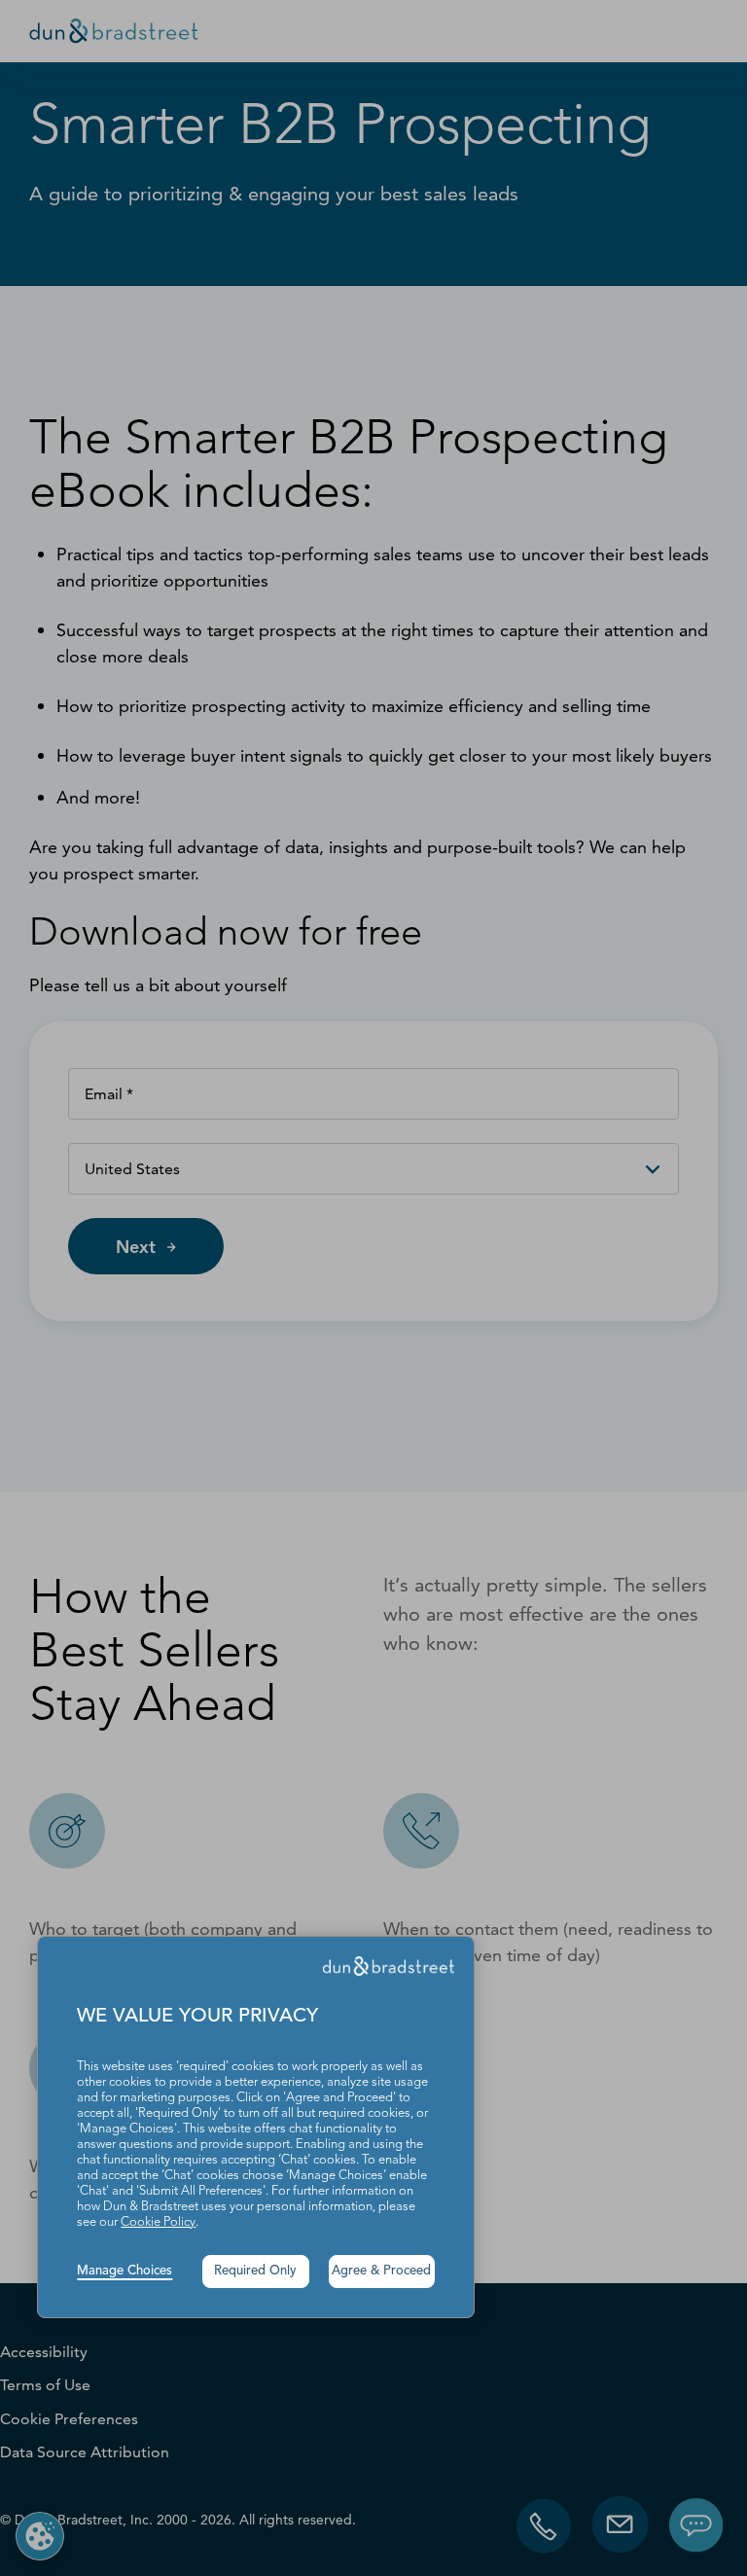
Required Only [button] (255, 2271)
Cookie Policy (158, 2222)
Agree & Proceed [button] (381, 2271)
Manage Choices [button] (124, 2271)
